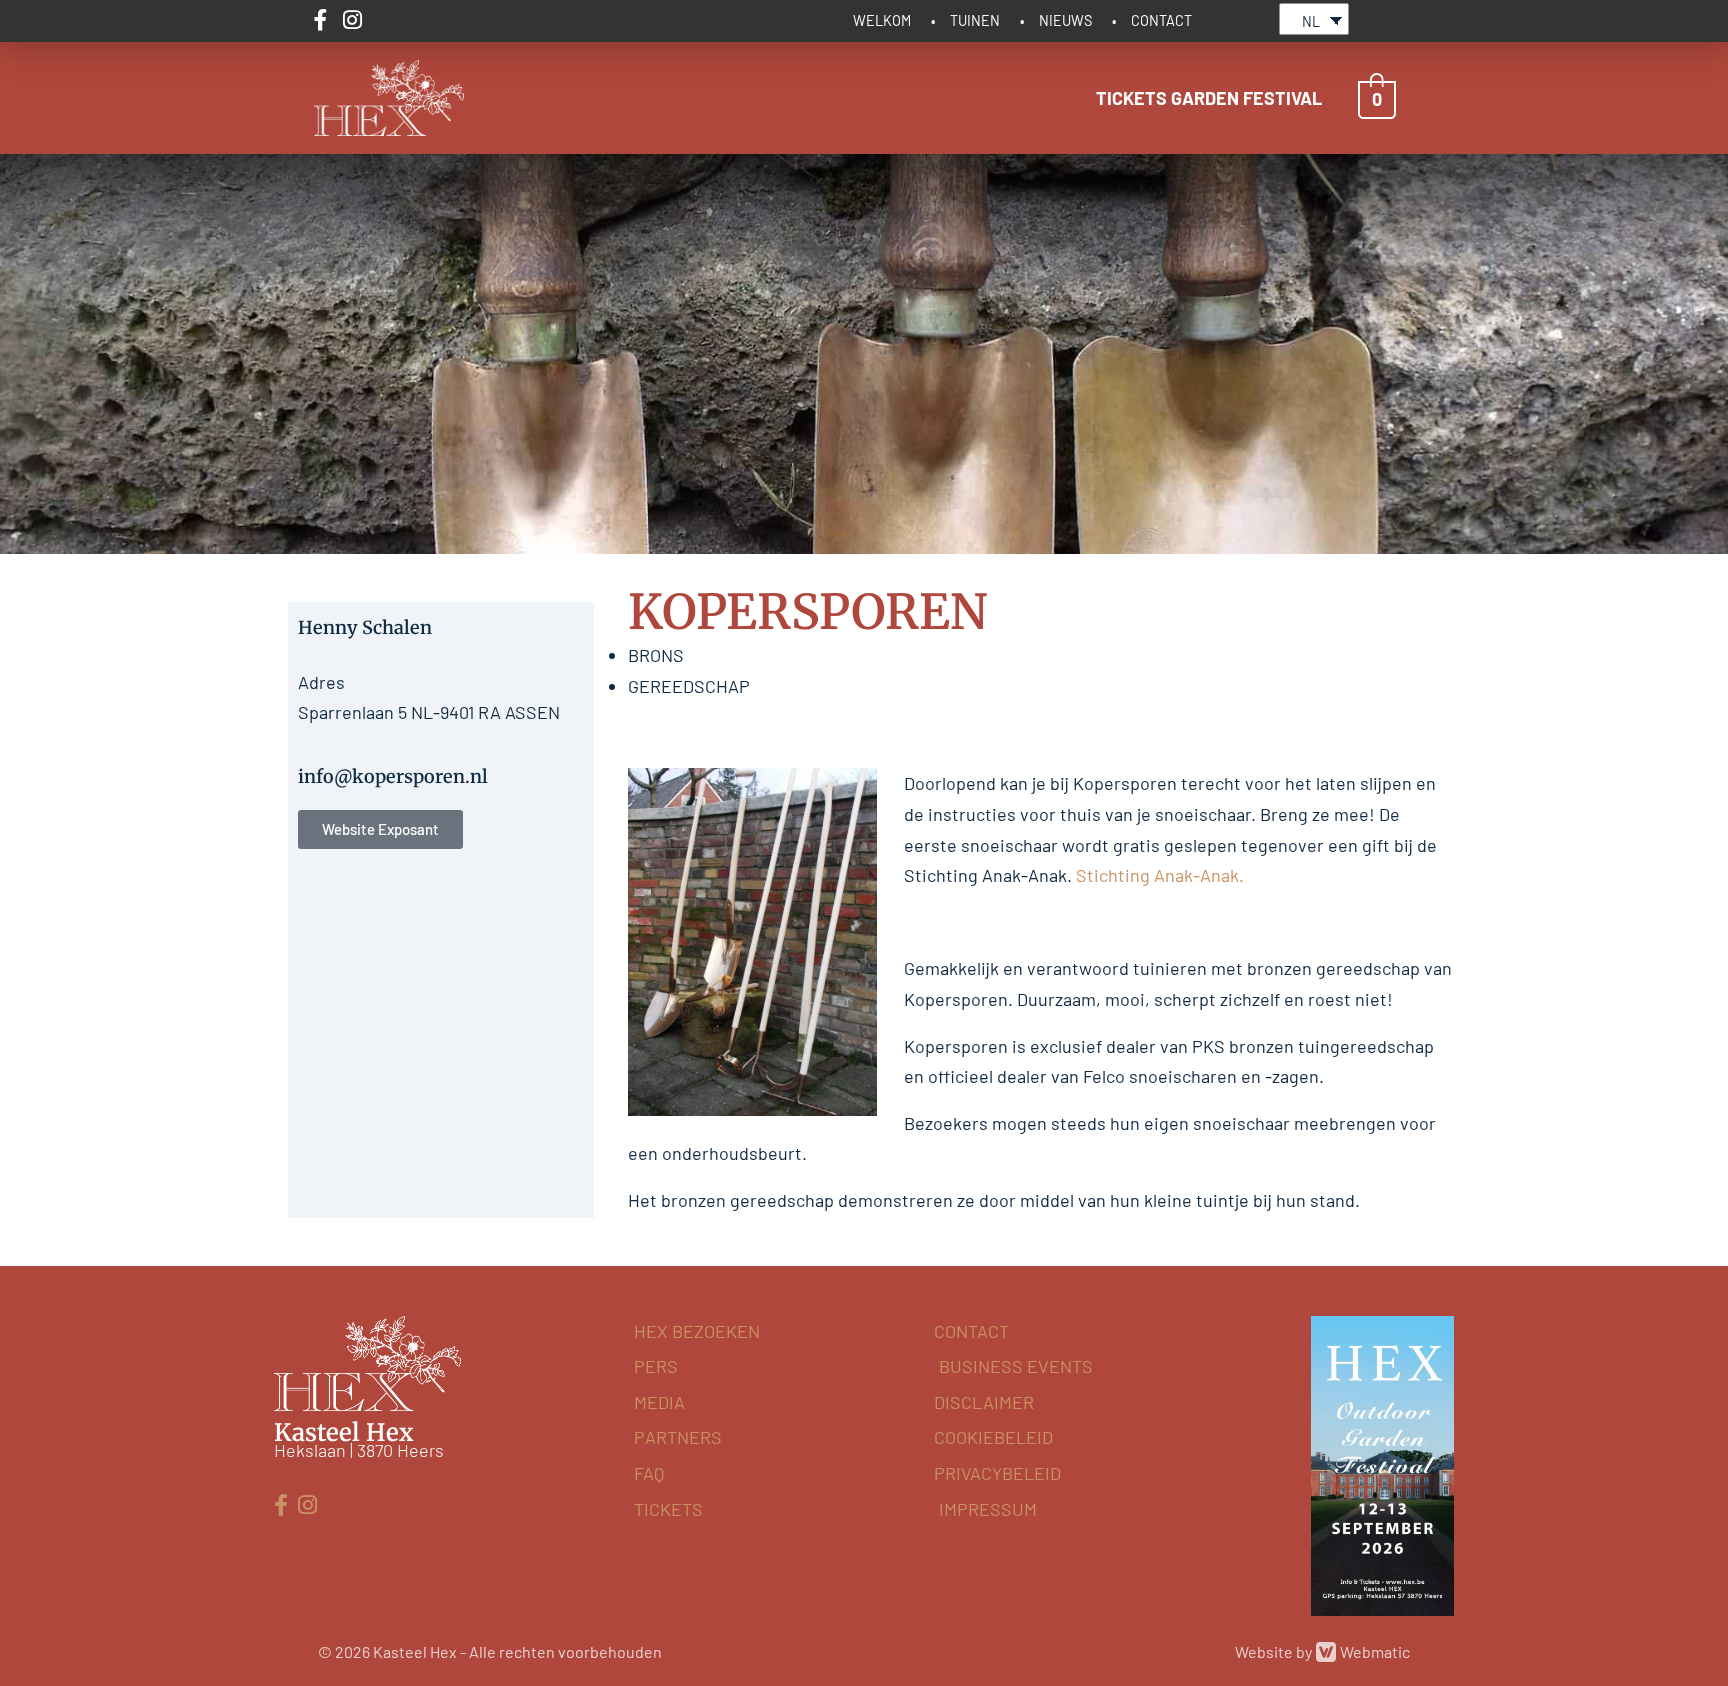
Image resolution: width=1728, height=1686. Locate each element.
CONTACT (1161, 20)
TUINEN (975, 20)
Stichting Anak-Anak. (1160, 875)
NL (1311, 21)
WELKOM (882, 20)
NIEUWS (1065, 20)
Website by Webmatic (1322, 1651)
